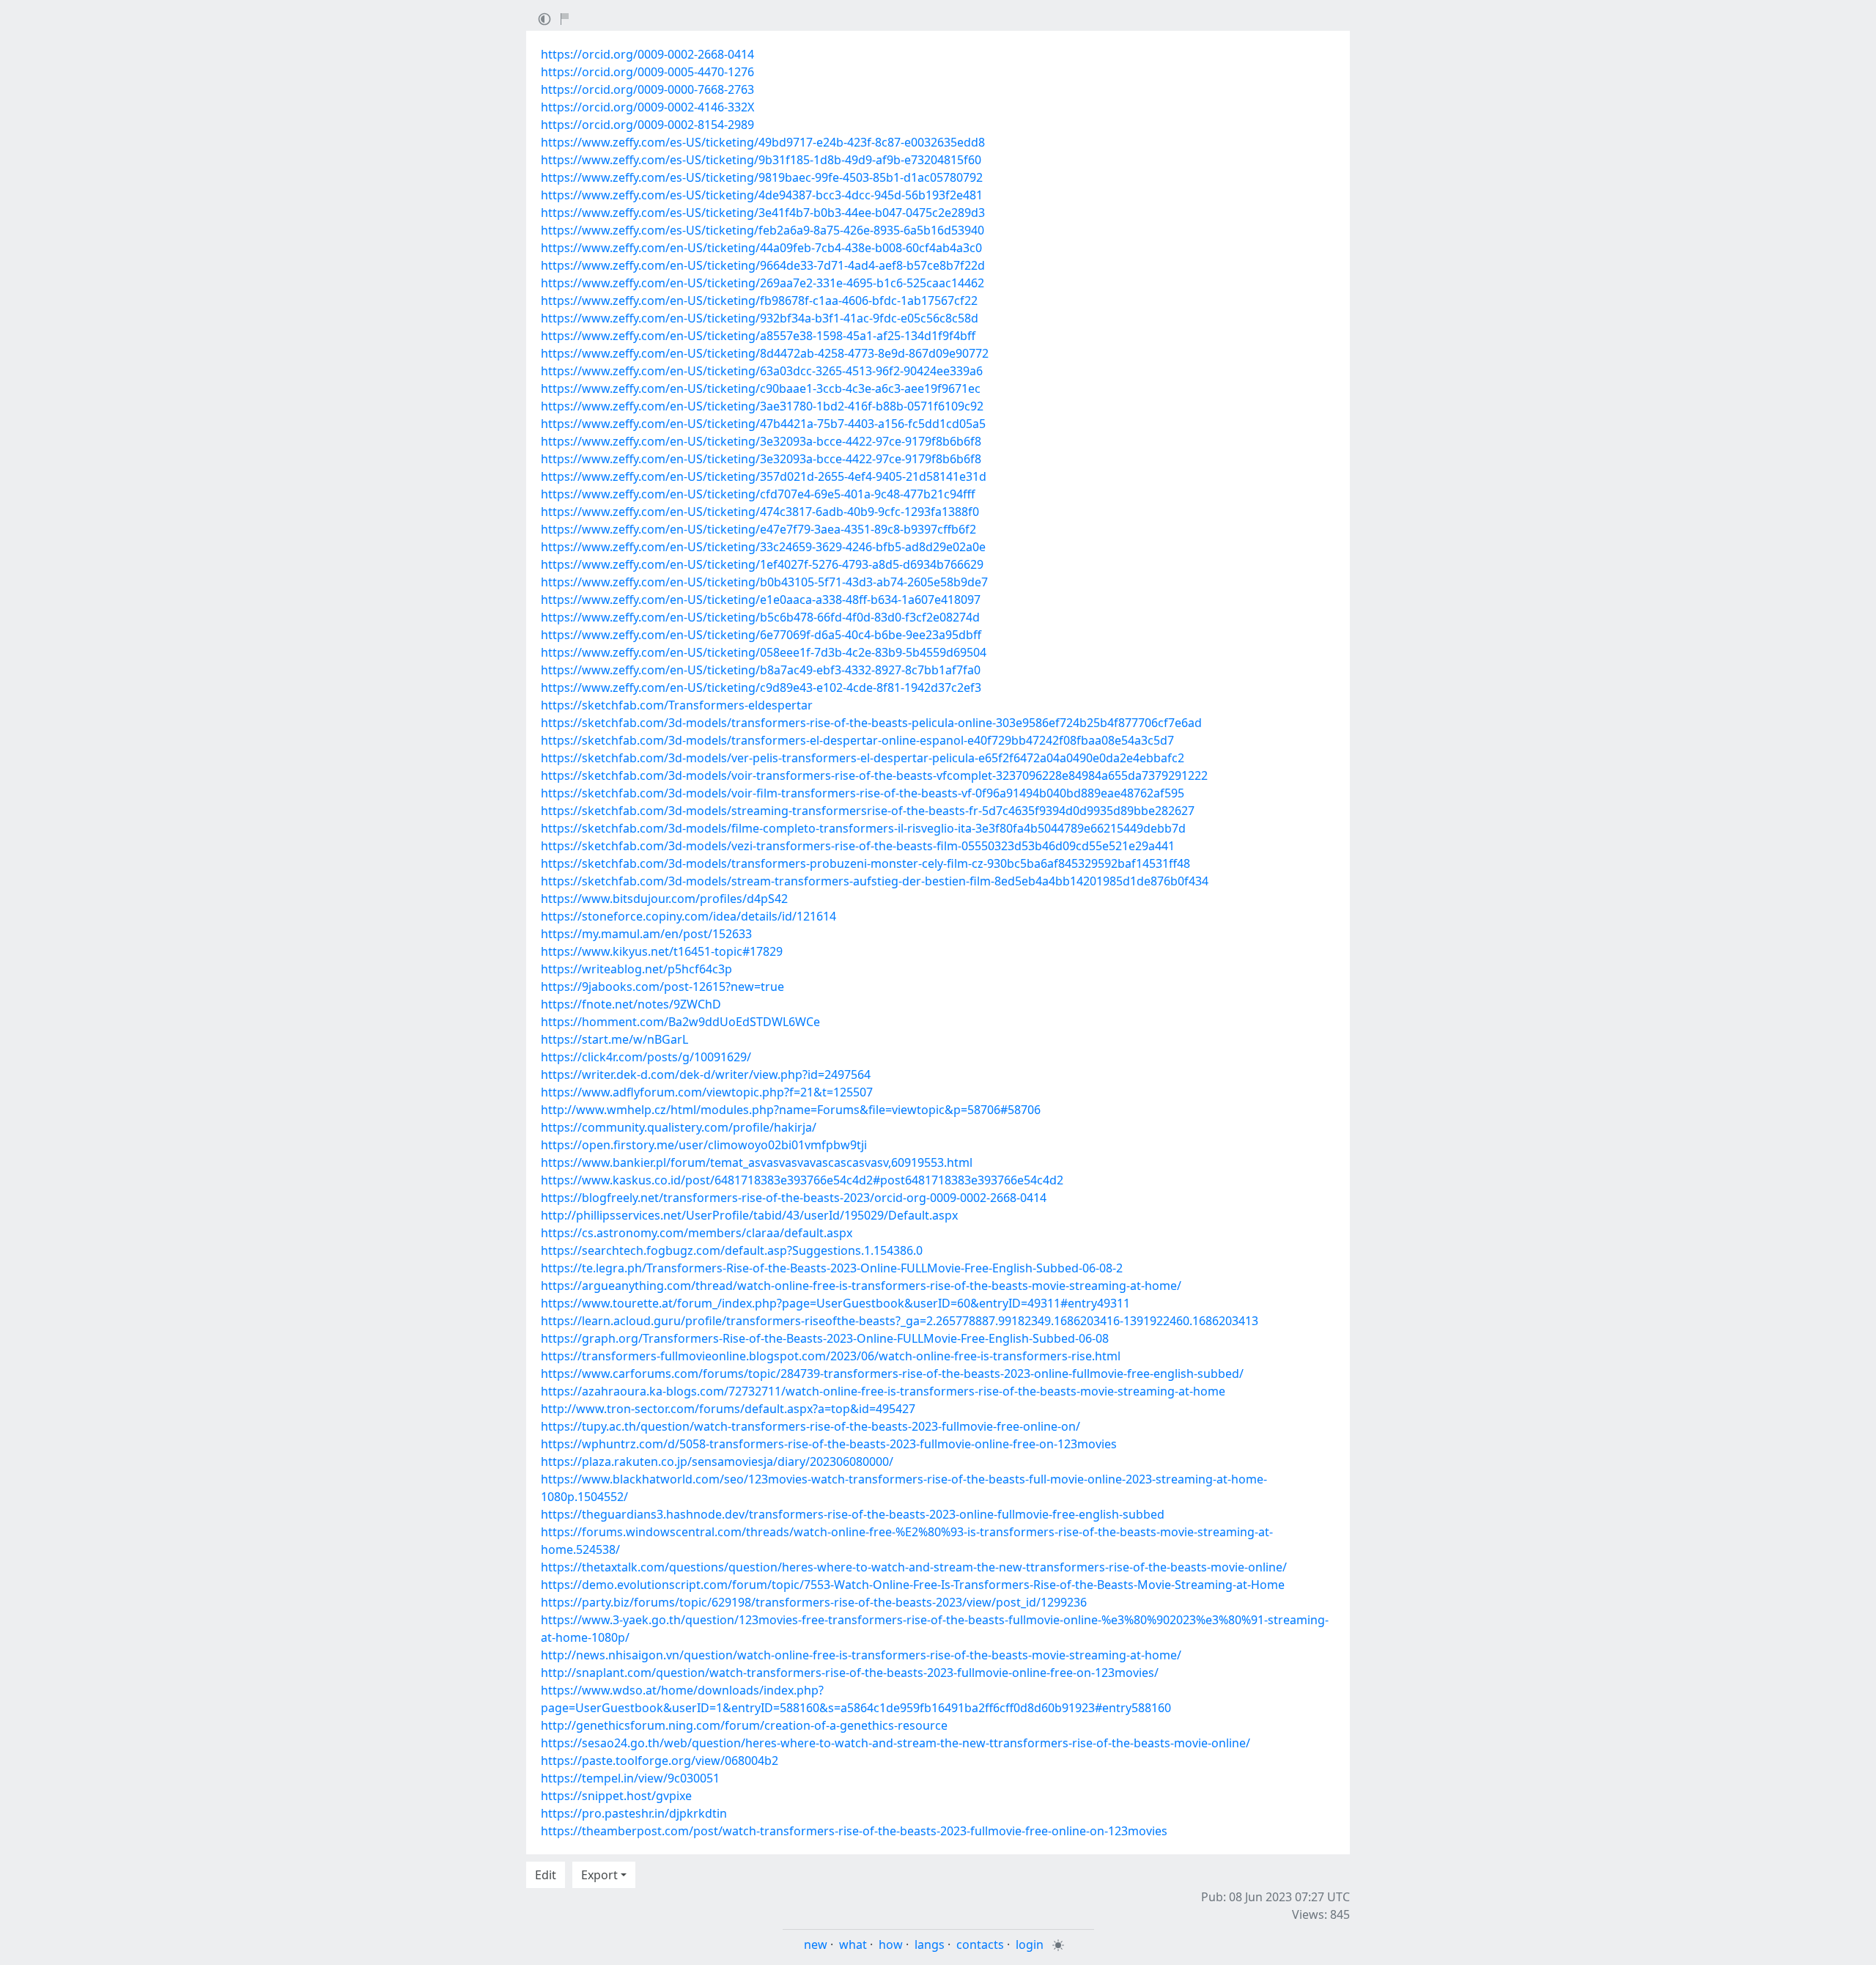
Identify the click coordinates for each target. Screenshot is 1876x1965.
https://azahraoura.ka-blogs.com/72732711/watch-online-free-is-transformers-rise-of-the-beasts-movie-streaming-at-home (883, 1391)
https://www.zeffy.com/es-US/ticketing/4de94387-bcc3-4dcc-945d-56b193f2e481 (762, 195)
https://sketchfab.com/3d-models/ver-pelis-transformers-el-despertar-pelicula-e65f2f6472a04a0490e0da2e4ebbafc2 (863, 758)
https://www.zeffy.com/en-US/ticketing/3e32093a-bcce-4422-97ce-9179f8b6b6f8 (761, 441)
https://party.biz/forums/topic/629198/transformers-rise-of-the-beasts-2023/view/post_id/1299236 (814, 1602)
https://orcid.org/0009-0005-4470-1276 (647, 72)
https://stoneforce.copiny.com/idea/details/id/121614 (688, 916)
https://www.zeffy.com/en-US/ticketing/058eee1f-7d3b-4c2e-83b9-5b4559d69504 (764, 652)
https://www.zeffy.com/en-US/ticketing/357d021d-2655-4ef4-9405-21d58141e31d (764, 476)
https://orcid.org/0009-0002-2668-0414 (647, 54)
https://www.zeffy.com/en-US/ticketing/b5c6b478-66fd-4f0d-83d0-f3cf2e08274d (760, 617)
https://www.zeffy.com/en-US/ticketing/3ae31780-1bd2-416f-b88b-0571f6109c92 (762, 406)
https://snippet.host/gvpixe (616, 1796)
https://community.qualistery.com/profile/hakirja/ (679, 1127)
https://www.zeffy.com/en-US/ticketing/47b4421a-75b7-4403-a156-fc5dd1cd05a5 (763, 424)
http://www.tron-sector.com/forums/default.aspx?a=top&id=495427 (728, 1409)
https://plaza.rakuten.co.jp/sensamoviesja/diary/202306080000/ (717, 1461)
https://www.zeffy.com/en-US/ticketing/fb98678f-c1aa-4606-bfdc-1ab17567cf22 (759, 301)
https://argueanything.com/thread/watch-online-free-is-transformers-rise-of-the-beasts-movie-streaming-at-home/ (861, 1286)
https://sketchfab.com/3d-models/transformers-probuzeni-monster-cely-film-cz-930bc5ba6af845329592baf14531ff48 (865, 863)
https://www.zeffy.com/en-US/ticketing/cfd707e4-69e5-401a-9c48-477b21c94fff (758, 494)
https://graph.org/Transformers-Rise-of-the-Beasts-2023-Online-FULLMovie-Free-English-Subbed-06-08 (825, 1338)
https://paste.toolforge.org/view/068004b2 (660, 1761)
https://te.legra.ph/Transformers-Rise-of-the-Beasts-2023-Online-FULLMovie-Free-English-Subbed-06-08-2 (832, 1268)
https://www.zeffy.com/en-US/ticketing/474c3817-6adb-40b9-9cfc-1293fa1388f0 (760, 512)
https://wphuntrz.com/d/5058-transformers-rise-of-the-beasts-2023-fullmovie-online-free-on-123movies (829, 1444)
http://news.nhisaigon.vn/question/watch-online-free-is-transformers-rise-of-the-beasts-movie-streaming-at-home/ (861, 1655)
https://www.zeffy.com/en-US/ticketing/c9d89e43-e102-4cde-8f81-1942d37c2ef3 (761, 687)
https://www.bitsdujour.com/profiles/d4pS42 (664, 899)
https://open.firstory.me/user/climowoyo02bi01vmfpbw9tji (704, 1145)
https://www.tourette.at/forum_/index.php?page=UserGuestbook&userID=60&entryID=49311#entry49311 (835, 1303)
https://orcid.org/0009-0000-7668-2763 (647, 89)
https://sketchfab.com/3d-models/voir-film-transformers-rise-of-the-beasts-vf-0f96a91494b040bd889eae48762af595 (863, 793)
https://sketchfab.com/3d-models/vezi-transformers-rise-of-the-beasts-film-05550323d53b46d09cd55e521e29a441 (858, 846)
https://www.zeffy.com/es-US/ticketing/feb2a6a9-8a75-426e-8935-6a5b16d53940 (762, 230)
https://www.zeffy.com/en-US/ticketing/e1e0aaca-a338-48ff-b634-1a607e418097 (761, 600)
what (853, 1944)
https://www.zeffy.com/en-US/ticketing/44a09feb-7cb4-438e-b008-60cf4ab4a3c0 (761, 248)
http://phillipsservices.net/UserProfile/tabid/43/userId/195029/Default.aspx (749, 1215)
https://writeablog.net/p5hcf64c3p (636, 969)
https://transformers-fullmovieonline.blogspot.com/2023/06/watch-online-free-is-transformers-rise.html (831, 1356)
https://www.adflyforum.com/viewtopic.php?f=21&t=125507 (707, 1092)
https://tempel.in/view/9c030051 (630, 1778)
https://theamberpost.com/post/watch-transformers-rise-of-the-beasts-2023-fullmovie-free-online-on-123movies (854, 1831)
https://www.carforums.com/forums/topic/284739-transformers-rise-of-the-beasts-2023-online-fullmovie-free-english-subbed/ (892, 1374)
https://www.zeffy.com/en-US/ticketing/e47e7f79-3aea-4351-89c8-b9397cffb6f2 (758, 529)
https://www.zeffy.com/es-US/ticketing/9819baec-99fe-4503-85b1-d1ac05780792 (762, 177)
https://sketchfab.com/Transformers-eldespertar (677, 705)
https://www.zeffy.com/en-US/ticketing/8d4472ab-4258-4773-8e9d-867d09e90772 (765, 353)
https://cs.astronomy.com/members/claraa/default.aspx (697, 1233)
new (816, 1944)
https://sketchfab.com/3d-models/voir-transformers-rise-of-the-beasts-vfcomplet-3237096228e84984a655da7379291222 (874, 775)
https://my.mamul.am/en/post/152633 (646, 934)
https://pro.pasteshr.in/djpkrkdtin (634, 1813)
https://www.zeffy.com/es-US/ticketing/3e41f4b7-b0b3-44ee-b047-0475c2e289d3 (763, 213)
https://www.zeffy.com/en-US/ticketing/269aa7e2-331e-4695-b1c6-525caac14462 (762, 283)
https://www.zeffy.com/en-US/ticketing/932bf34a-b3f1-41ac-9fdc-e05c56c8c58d (760, 318)
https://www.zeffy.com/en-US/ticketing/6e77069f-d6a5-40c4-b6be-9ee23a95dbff (761, 635)
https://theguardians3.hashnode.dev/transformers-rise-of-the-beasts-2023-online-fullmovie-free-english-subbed (853, 1514)
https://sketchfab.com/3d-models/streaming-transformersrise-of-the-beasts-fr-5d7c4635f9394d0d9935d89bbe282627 (868, 811)
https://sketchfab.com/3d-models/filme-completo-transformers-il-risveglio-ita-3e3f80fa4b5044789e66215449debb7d (863, 828)
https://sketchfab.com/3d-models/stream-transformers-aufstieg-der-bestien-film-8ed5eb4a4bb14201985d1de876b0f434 (875, 881)
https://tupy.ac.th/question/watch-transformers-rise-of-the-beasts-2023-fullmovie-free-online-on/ (810, 1426)
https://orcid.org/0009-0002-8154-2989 (647, 125)
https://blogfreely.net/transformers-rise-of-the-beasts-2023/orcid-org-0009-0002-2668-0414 (794, 1198)
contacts (980, 1944)
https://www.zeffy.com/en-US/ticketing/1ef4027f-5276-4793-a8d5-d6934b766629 (762, 564)
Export (599, 1875)
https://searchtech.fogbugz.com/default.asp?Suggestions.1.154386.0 (732, 1250)
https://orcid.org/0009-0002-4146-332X (647, 107)
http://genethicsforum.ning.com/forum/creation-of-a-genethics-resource (744, 1725)
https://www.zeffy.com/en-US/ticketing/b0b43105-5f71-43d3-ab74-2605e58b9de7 (764, 582)
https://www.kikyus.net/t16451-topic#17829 (662, 951)
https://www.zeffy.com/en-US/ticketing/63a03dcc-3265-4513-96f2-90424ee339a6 (762, 371)
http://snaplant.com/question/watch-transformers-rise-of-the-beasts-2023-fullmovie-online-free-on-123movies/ (850, 1673)
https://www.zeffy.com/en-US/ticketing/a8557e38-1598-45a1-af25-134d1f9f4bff (758, 336)
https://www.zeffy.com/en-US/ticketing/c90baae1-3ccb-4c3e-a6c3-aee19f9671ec (761, 388)
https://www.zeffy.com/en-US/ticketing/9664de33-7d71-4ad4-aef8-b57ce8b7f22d (763, 265)
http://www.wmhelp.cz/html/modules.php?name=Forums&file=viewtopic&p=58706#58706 (791, 1110)
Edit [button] (546, 1875)
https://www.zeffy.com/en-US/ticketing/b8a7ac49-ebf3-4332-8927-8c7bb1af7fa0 (761, 670)
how (891, 1944)
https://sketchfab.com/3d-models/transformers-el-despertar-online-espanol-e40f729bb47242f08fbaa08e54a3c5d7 (857, 740)
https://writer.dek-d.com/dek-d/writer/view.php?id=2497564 (706, 1074)
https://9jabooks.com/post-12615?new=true (662, 987)
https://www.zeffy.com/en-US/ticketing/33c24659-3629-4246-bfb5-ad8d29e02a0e (763, 547)
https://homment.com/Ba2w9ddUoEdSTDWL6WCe (680, 1022)
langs (930, 1944)
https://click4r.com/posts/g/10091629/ (646, 1057)
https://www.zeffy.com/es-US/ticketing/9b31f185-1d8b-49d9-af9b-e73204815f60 (761, 160)
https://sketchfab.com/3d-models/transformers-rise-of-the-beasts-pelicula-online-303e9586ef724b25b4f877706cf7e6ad (871, 723)
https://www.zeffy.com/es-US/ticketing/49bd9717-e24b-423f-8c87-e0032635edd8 (763, 142)
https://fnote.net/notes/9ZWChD (631, 1004)
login (1030, 1944)
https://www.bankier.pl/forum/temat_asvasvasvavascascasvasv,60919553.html (757, 1162)
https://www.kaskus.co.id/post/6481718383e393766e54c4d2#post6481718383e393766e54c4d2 (802, 1180)
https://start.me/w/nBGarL (614, 1039)
